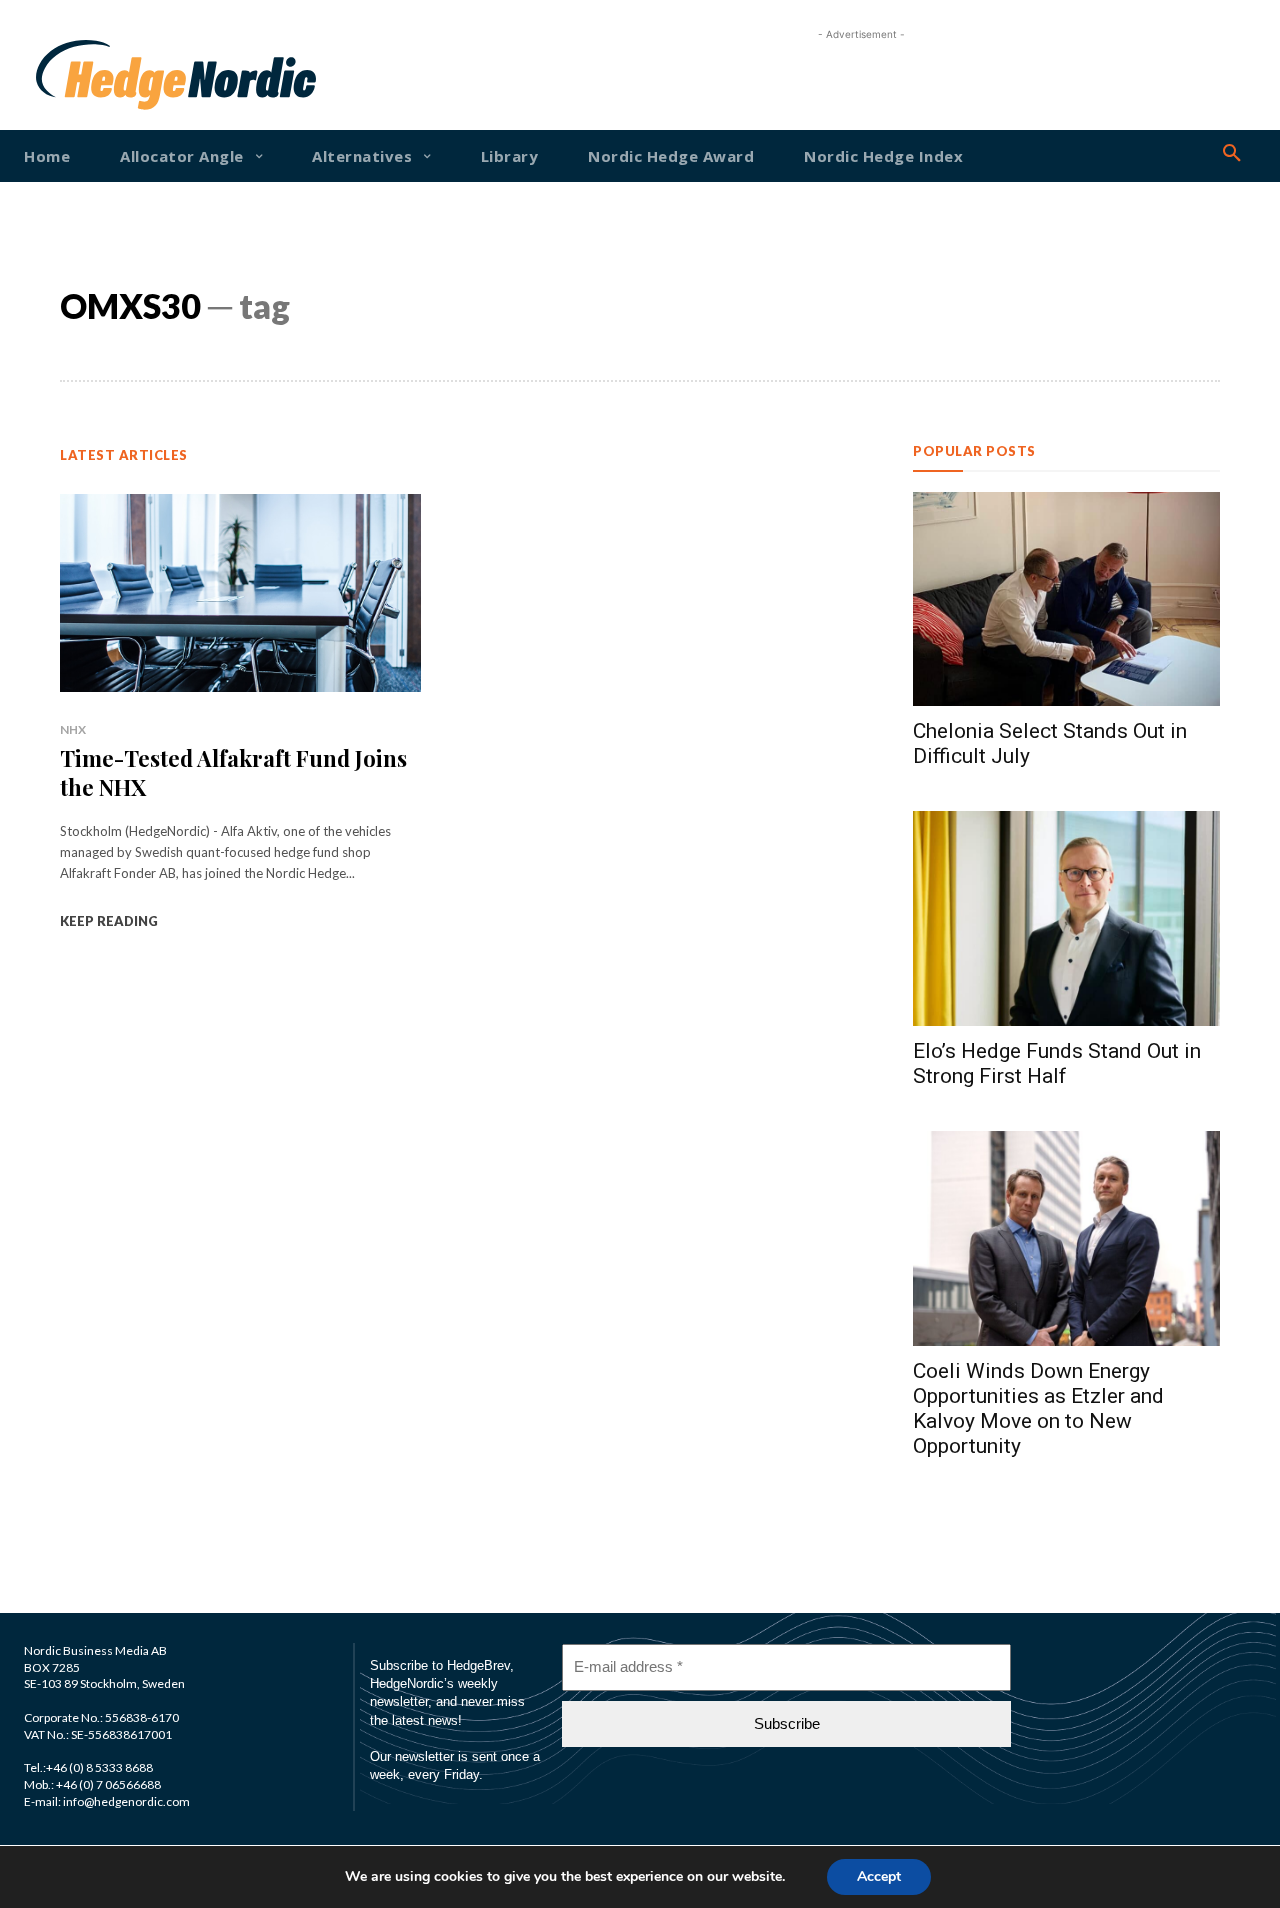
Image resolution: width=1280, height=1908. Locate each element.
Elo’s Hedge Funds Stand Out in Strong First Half (1057, 1063)
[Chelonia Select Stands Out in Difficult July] (1066, 599)
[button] (1232, 154)
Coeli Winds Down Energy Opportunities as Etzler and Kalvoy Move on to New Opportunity (1038, 1408)
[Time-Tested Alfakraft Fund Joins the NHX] (240, 593)
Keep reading (109, 921)
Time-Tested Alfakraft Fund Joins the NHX (233, 772)
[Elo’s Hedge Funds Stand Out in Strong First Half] (1066, 918)
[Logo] (87, 75)
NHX (73, 729)
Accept (879, 1876)
